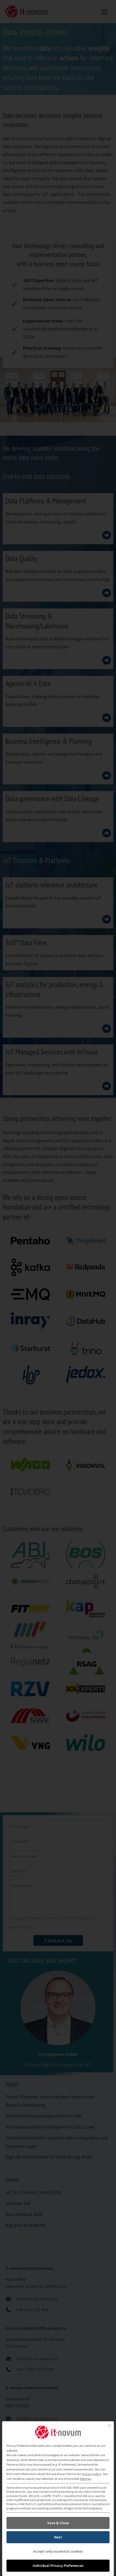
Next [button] (58, 2537)
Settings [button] (85, 2479)
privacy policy (92, 2474)
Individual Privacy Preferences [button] (58, 2566)
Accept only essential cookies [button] (58, 2551)
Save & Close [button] (58, 2523)
